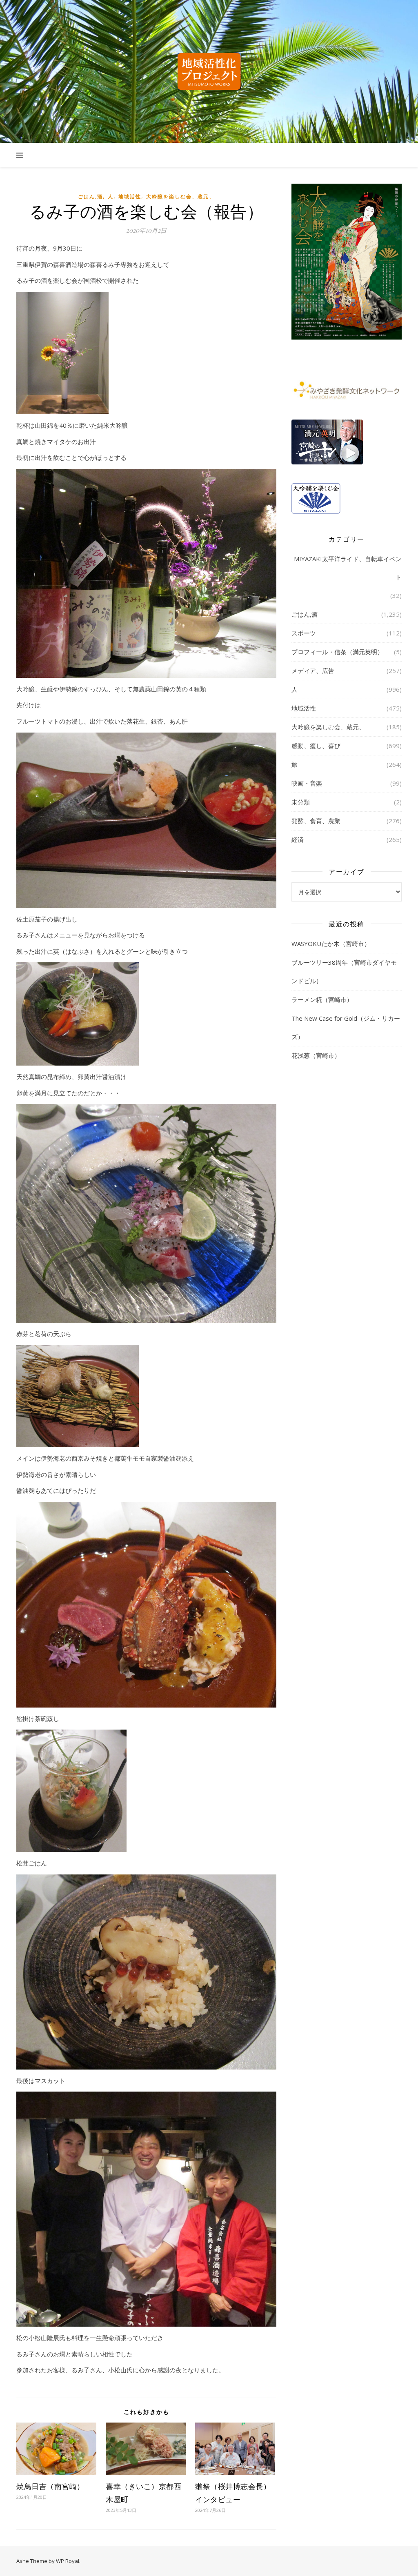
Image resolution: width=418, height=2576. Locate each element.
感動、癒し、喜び (316, 746)
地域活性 (130, 197)
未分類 (301, 802)
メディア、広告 (313, 671)
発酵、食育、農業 (316, 821)
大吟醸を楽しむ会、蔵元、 (180, 197)
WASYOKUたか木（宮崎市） (331, 944)
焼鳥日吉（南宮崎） (50, 2486)
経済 (298, 839)
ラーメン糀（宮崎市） (322, 999)
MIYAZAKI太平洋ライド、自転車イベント (348, 568)
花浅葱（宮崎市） (316, 1055)
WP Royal (68, 2561)
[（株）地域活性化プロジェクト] (209, 71)
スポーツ (304, 633)
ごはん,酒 (90, 197)
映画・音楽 (307, 783)
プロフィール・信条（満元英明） (337, 652)
